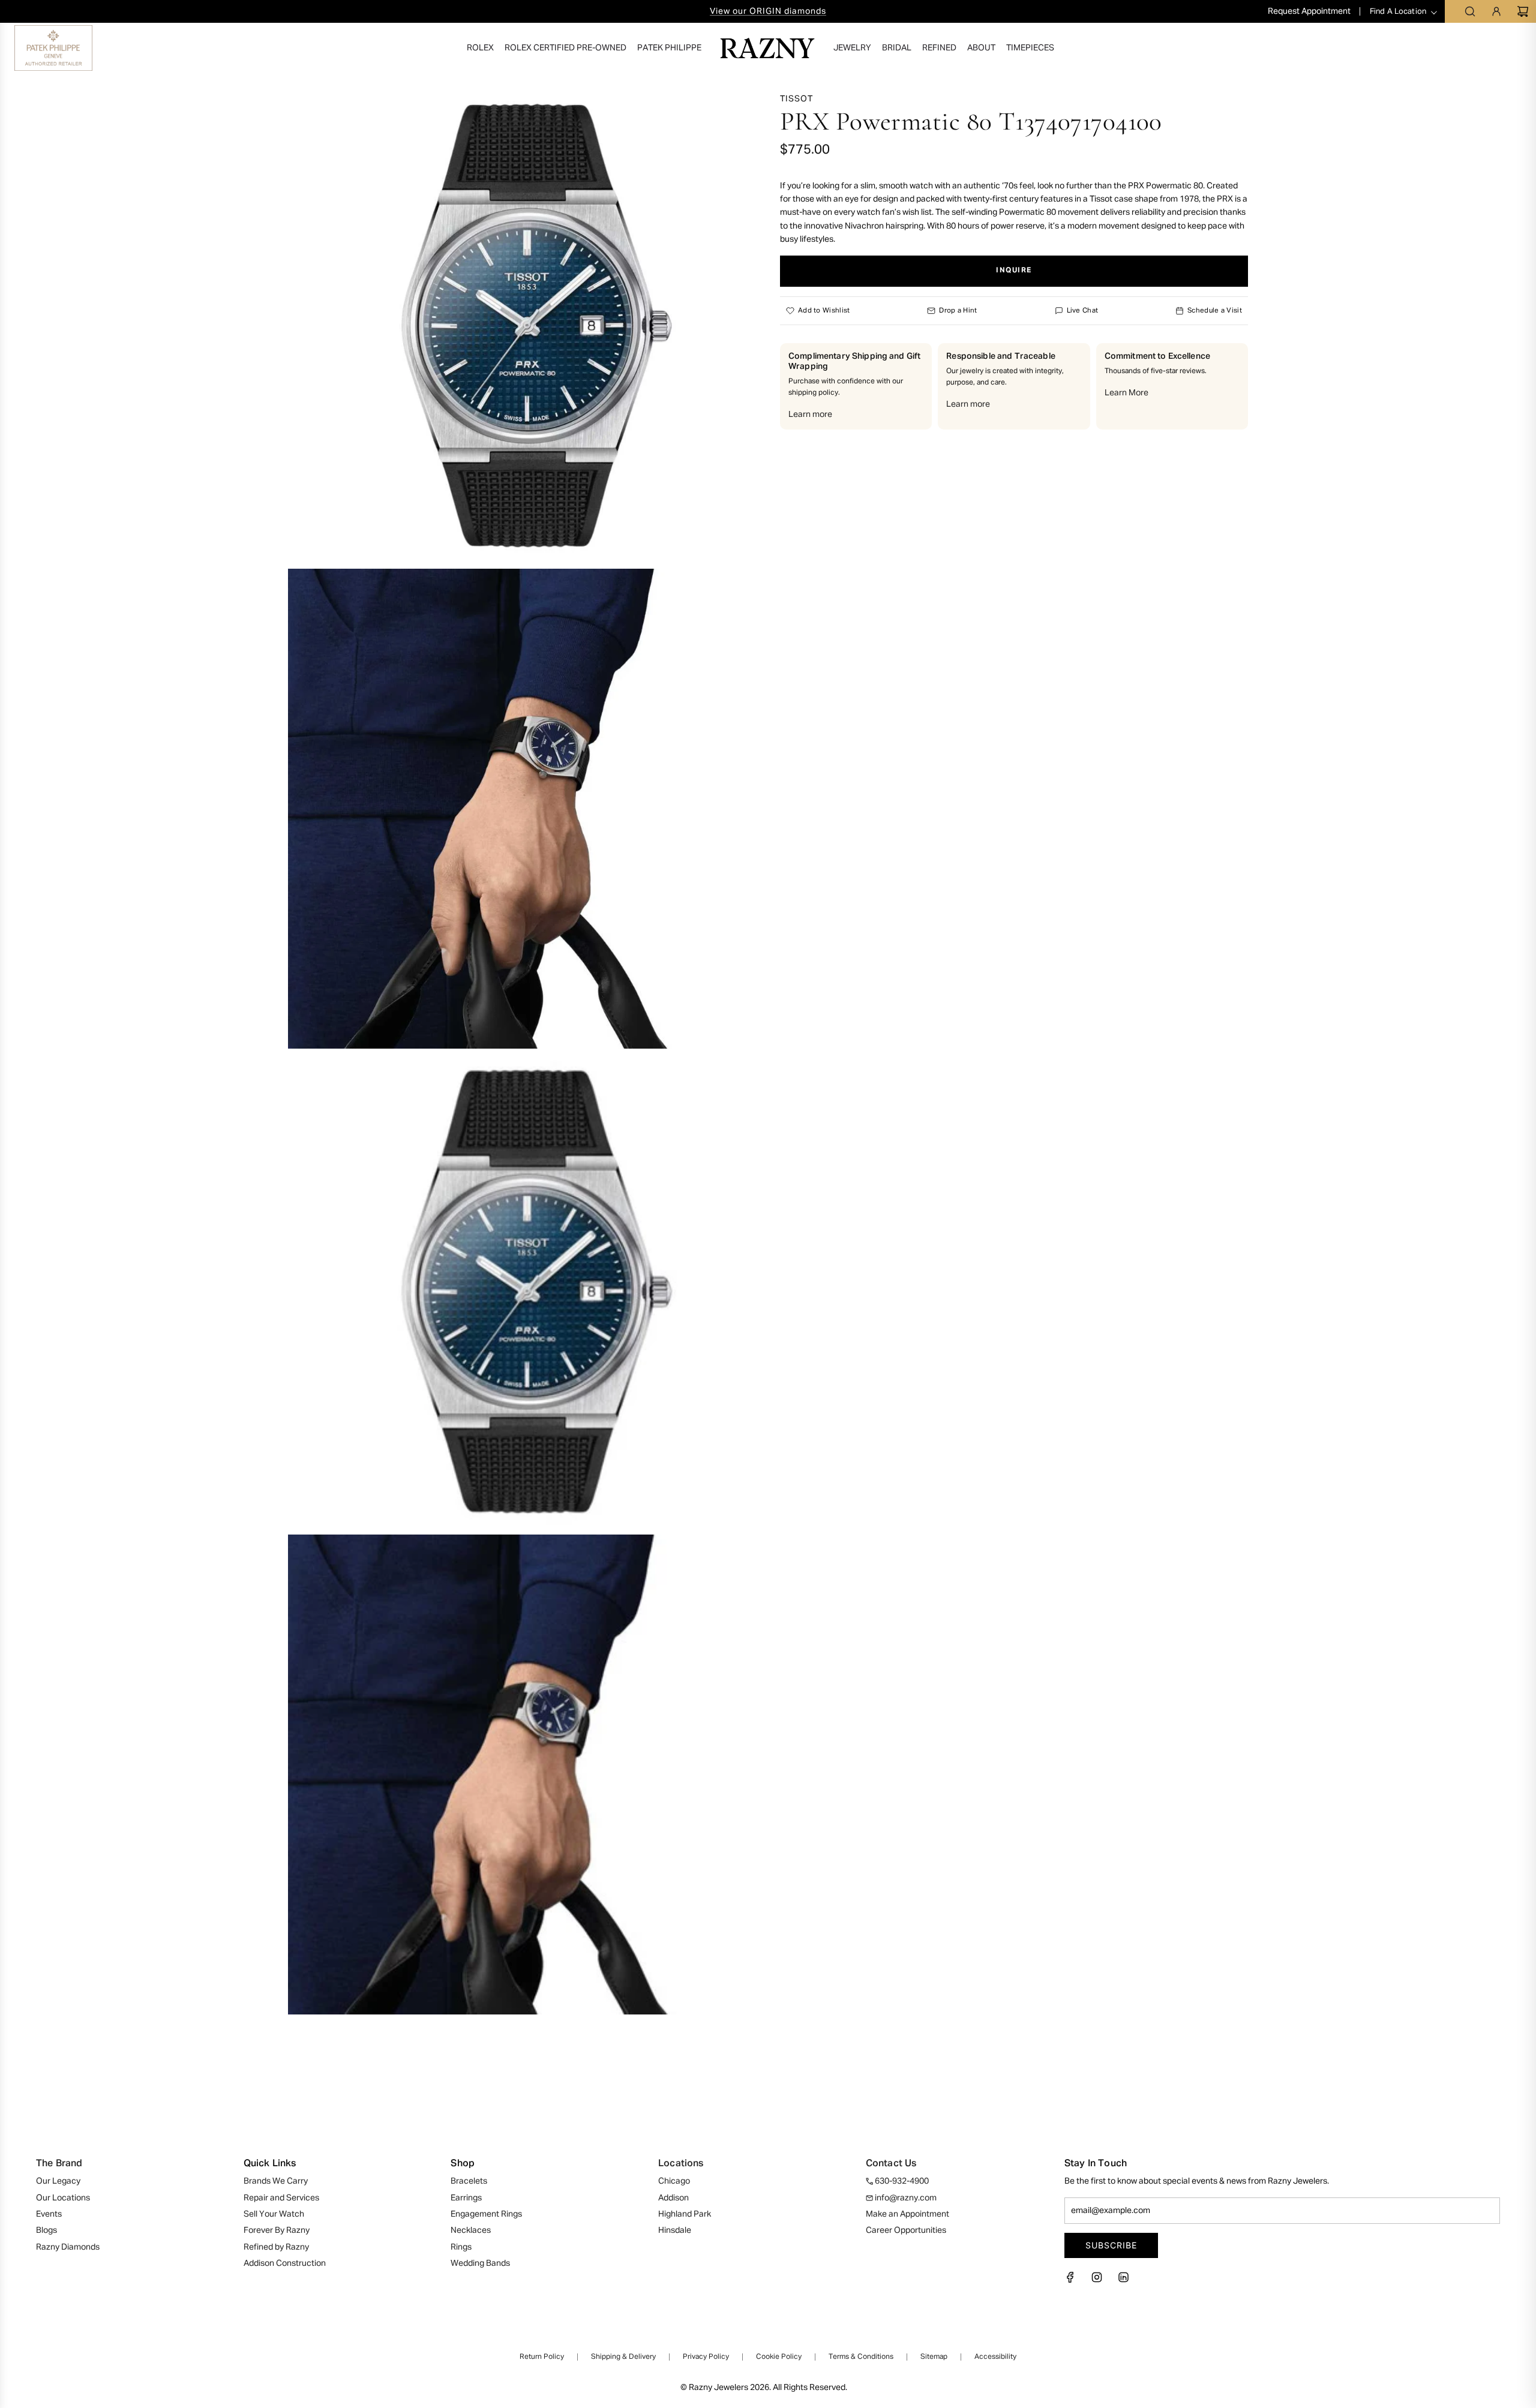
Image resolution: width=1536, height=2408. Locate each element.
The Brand (59, 2164)
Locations (681, 2164)
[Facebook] (1074, 2281)
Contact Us (891, 2164)
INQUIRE (1014, 271)
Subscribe (1111, 2245)
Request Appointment (1310, 11)
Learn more (810, 415)
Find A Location (1398, 12)
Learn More (1126, 393)
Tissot (796, 99)
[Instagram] (1097, 2281)
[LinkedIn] (1123, 2281)
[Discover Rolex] (1475, 48)
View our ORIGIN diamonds (768, 11)
